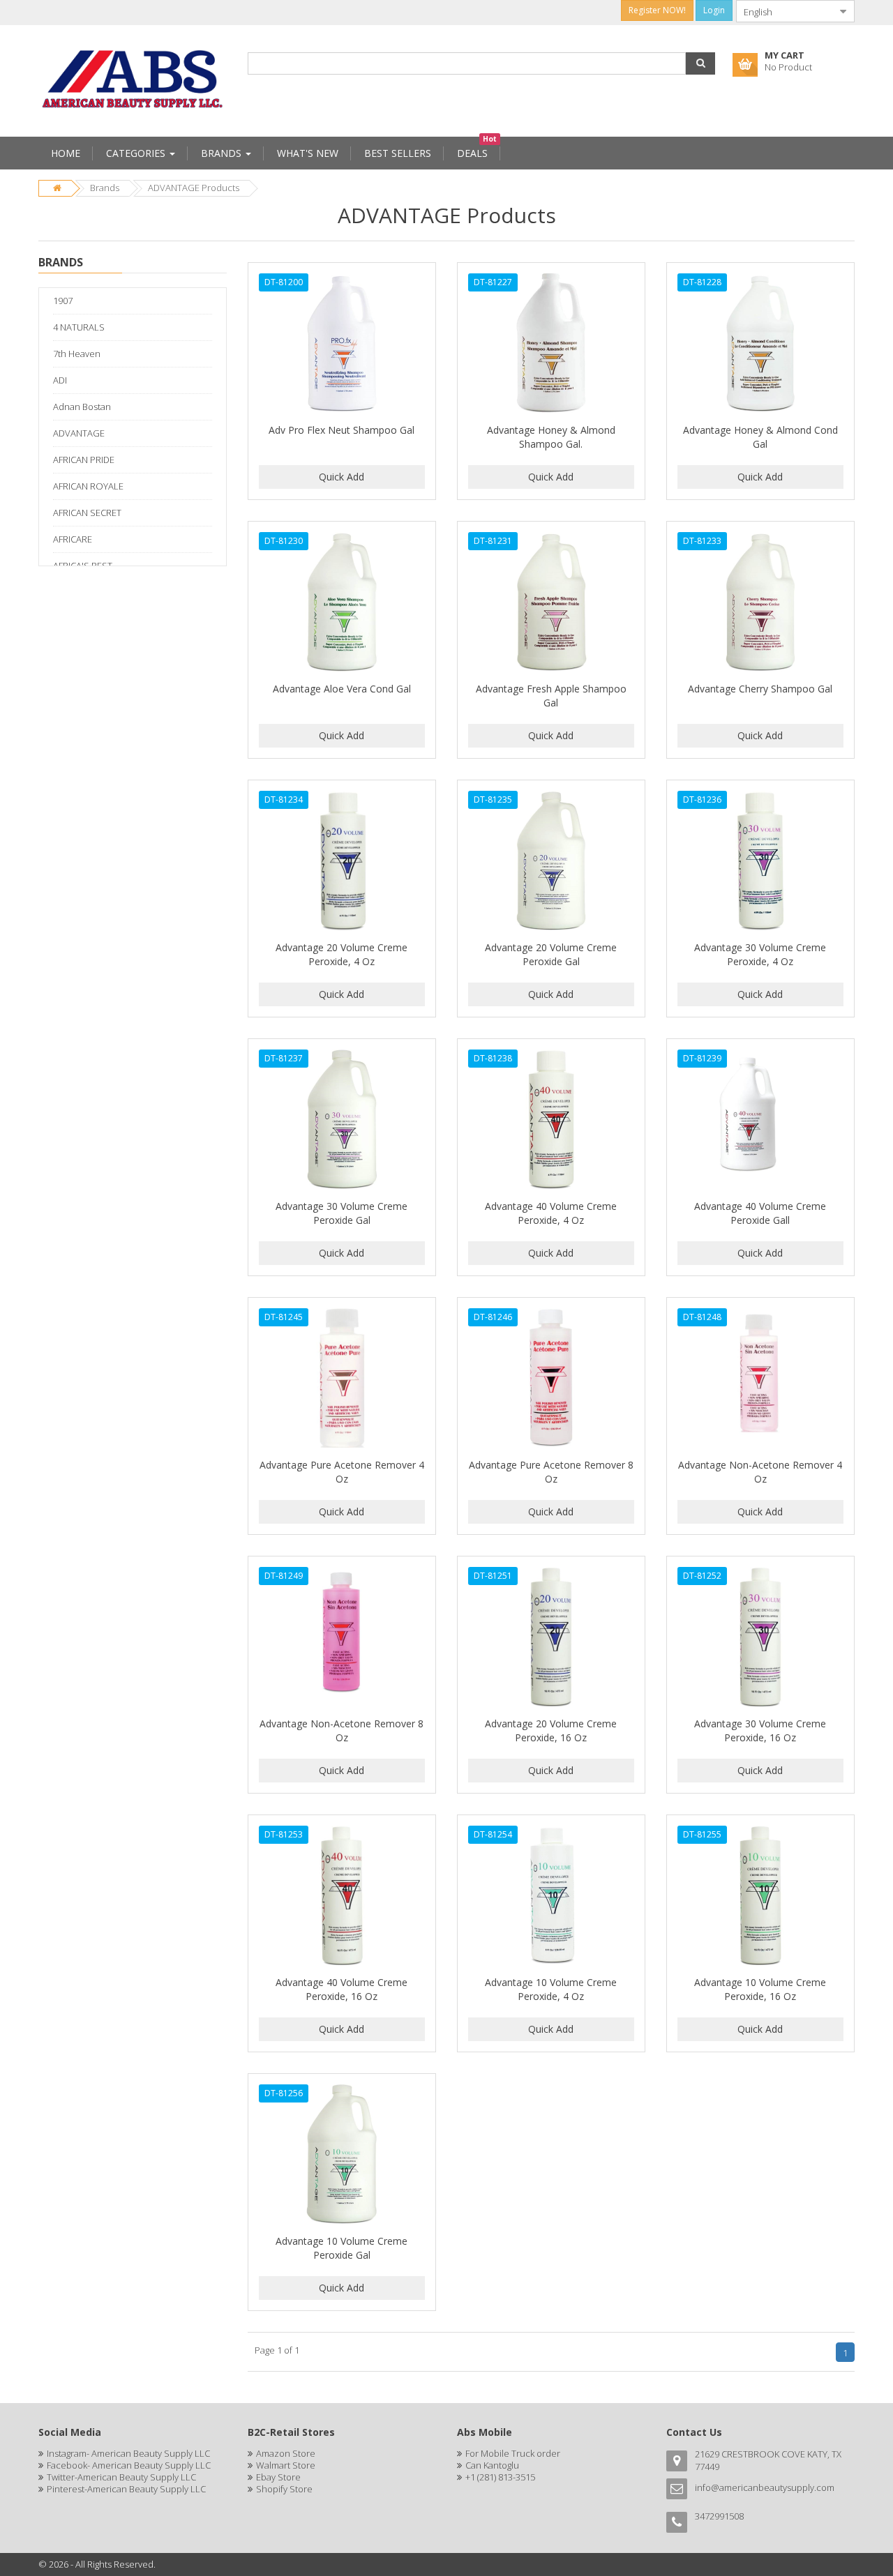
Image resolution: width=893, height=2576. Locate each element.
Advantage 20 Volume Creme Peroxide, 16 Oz (551, 1730)
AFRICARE (73, 539)
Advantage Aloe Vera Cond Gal (342, 689)
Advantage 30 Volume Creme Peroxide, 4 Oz (760, 954)
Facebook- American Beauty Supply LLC (129, 2465)
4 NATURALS (79, 327)
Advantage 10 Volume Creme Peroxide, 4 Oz (551, 1989)
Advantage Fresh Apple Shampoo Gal (551, 696)
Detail (342, 271)
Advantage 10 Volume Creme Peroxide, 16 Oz (760, 1989)
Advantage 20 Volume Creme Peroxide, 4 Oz (342, 954)
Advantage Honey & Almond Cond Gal (760, 437)
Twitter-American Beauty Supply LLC (121, 2477)
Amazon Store (286, 2453)
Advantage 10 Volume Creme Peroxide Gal (342, 2248)
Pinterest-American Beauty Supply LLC (126, 2489)
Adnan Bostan (82, 407)
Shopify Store (284, 2489)
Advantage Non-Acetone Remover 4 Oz (760, 1472)
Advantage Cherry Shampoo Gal (760, 689)
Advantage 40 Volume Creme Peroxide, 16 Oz (342, 1989)
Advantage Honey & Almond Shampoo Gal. (551, 437)
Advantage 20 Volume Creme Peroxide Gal (551, 954)
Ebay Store (278, 2477)
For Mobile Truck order (513, 2453)
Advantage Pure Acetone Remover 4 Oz (342, 1472)
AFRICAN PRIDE (84, 460)
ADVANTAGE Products (194, 188)
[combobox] (784, 11)
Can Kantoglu (492, 2465)
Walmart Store (286, 2465)
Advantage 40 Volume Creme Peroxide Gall (760, 1213)
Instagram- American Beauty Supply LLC (128, 2453)
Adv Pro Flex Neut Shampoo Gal (342, 430)
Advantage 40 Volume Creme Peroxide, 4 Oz (551, 1213)
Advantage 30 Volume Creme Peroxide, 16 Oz (760, 1730)
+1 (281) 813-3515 (500, 2477)
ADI (60, 380)
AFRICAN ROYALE (88, 486)
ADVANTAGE (79, 433)
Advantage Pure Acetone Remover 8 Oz (551, 1472)
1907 (63, 301)
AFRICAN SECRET (87, 513)
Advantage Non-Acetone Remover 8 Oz (342, 1730)
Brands (105, 188)
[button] (700, 63)
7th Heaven (77, 354)
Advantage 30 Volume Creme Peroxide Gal (342, 1213)
